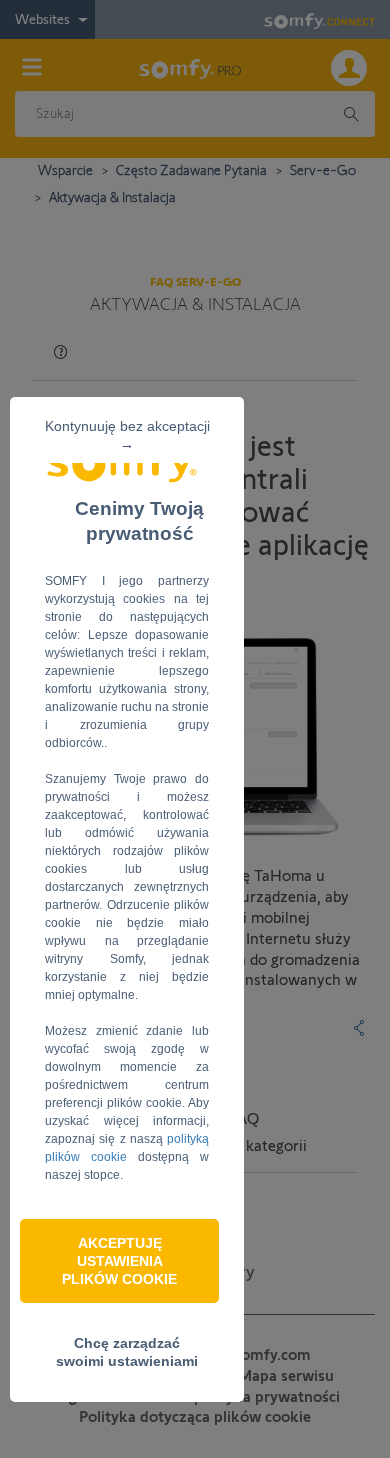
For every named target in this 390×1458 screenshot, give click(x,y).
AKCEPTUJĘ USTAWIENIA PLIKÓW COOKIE (119, 1261)
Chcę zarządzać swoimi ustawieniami (127, 1352)
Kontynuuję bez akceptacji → (127, 435)
